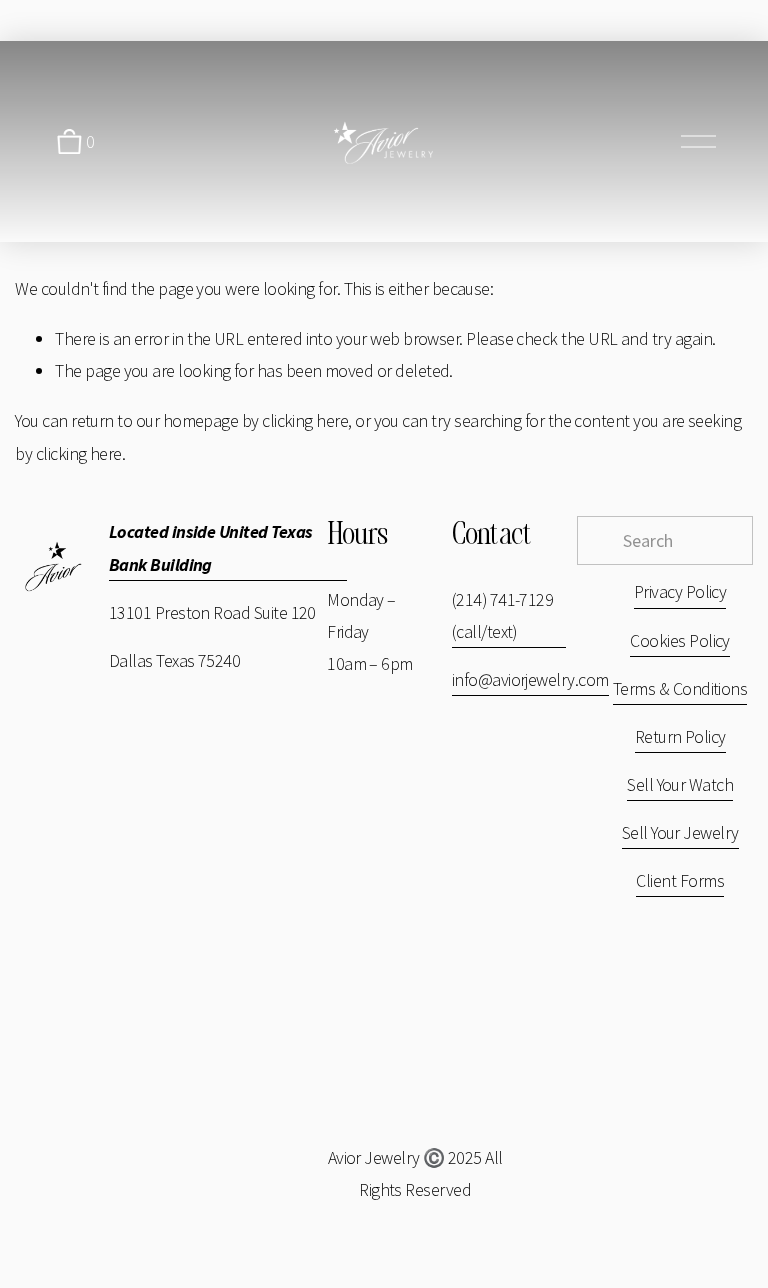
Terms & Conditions (680, 688)
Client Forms (680, 880)
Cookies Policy (680, 640)
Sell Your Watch (680, 784)
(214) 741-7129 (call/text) (503, 615)
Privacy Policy (680, 591)
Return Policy (680, 736)
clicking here (305, 420)
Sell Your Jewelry (680, 832)
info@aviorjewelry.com (530, 679)
